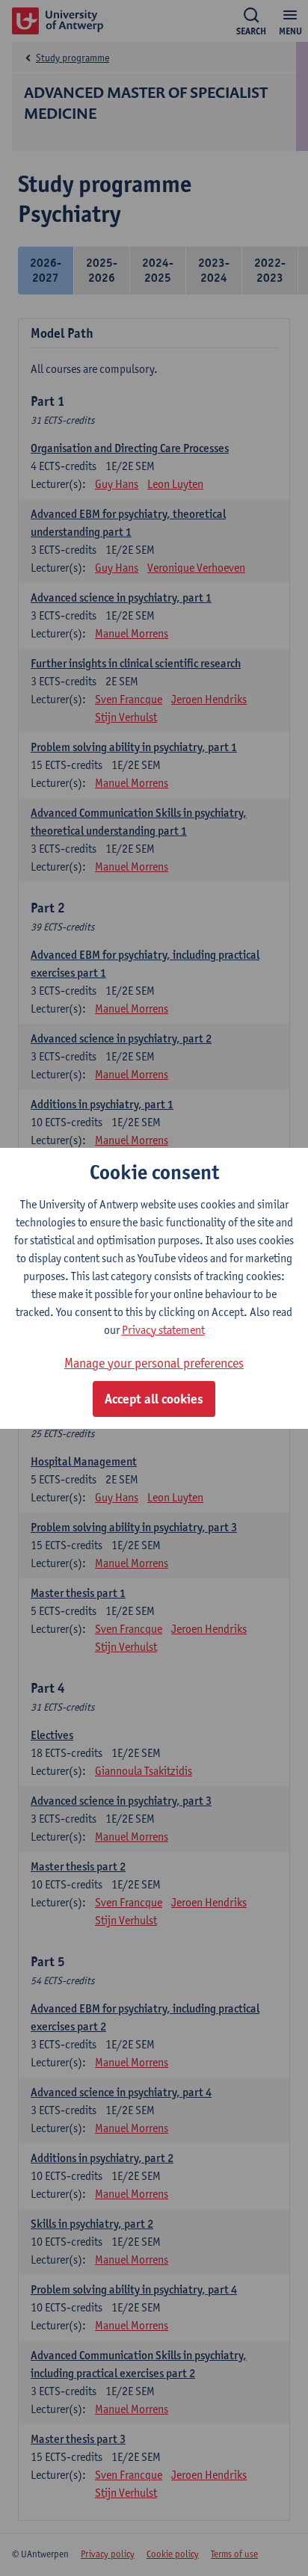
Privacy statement (163, 1330)
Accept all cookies (154, 1399)
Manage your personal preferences (154, 1363)
